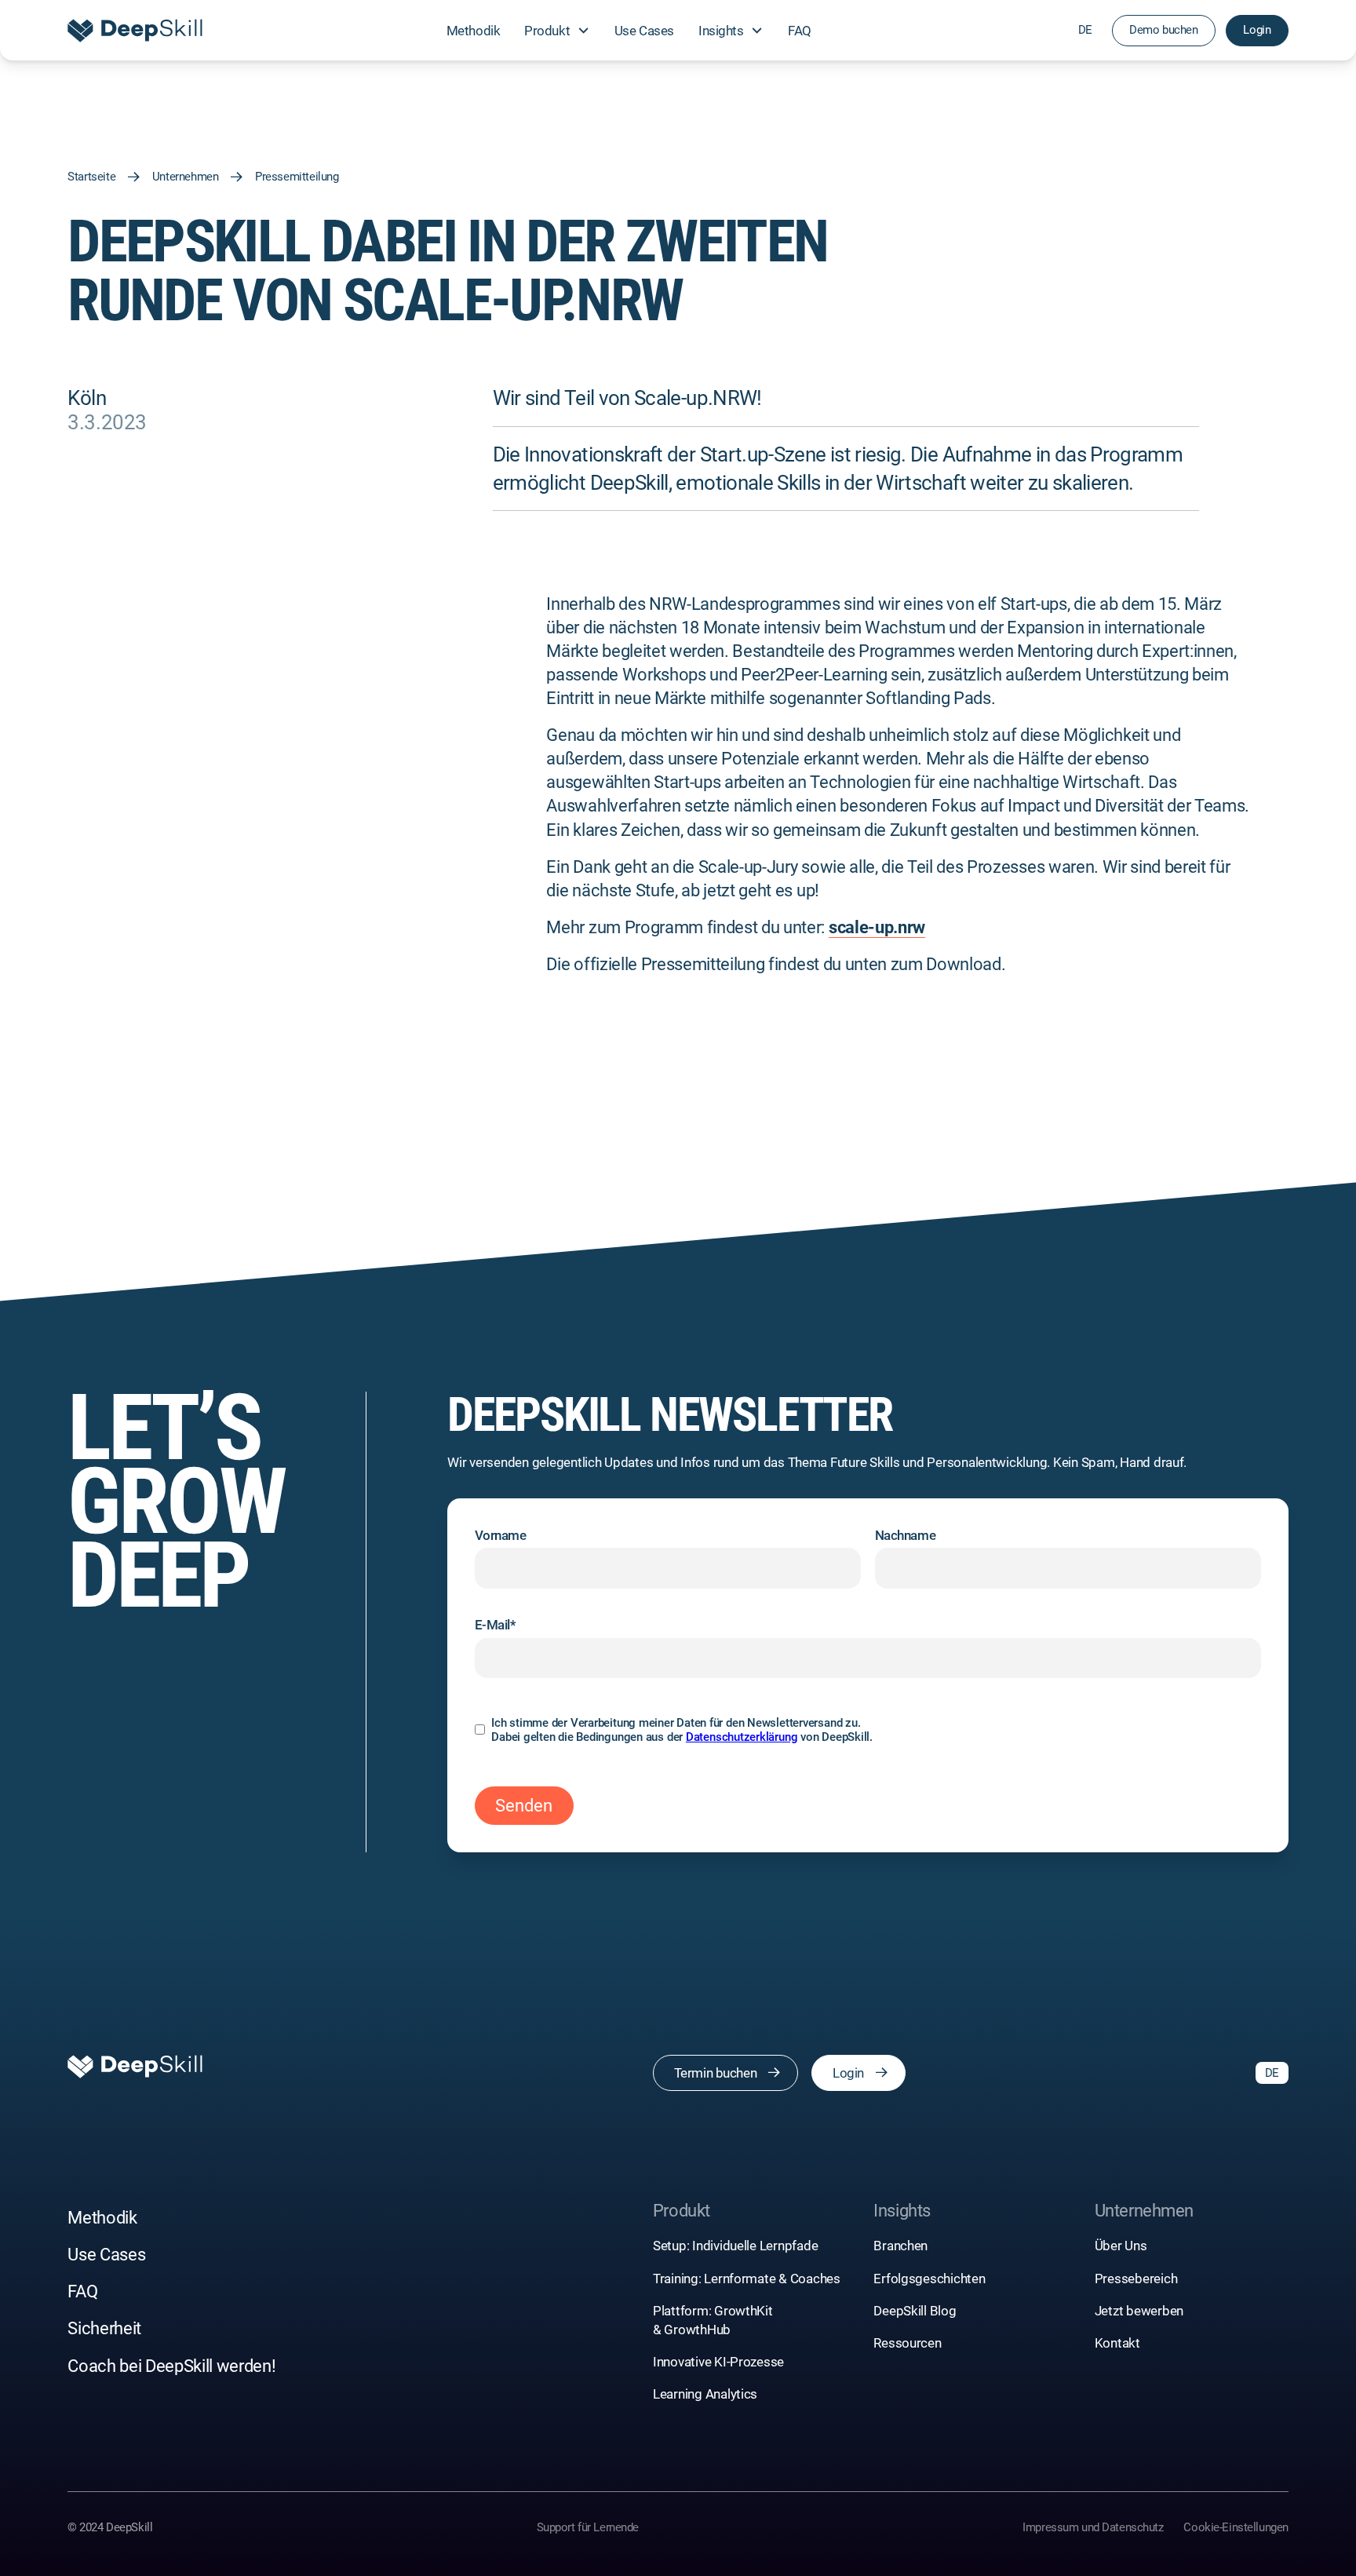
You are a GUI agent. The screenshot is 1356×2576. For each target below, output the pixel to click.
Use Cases (644, 31)
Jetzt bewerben (1139, 2311)
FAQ (800, 31)
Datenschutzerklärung (742, 1737)
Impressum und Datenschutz (1093, 2527)
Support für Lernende (588, 2527)
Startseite (91, 177)
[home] (135, 30)
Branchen (900, 2246)
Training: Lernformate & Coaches (748, 2279)
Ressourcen (907, 2343)
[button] (557, 30)
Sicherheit (104, 2328)
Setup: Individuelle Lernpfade (736, 2246)
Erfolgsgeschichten (929, 2279)
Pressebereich (1136, 2279)
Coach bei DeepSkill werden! (171, 2366)
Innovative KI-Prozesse (718, 2362)
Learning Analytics (705, 2394)
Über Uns (1121, 2246)
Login (1257, 30)
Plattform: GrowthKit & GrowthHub (713, 2320)
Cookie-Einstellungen (1236, 2527)
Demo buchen (1163, 30)
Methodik (474, 31)
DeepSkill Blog (915, 2311)
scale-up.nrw (877, 927)
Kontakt (1117, 2343)
